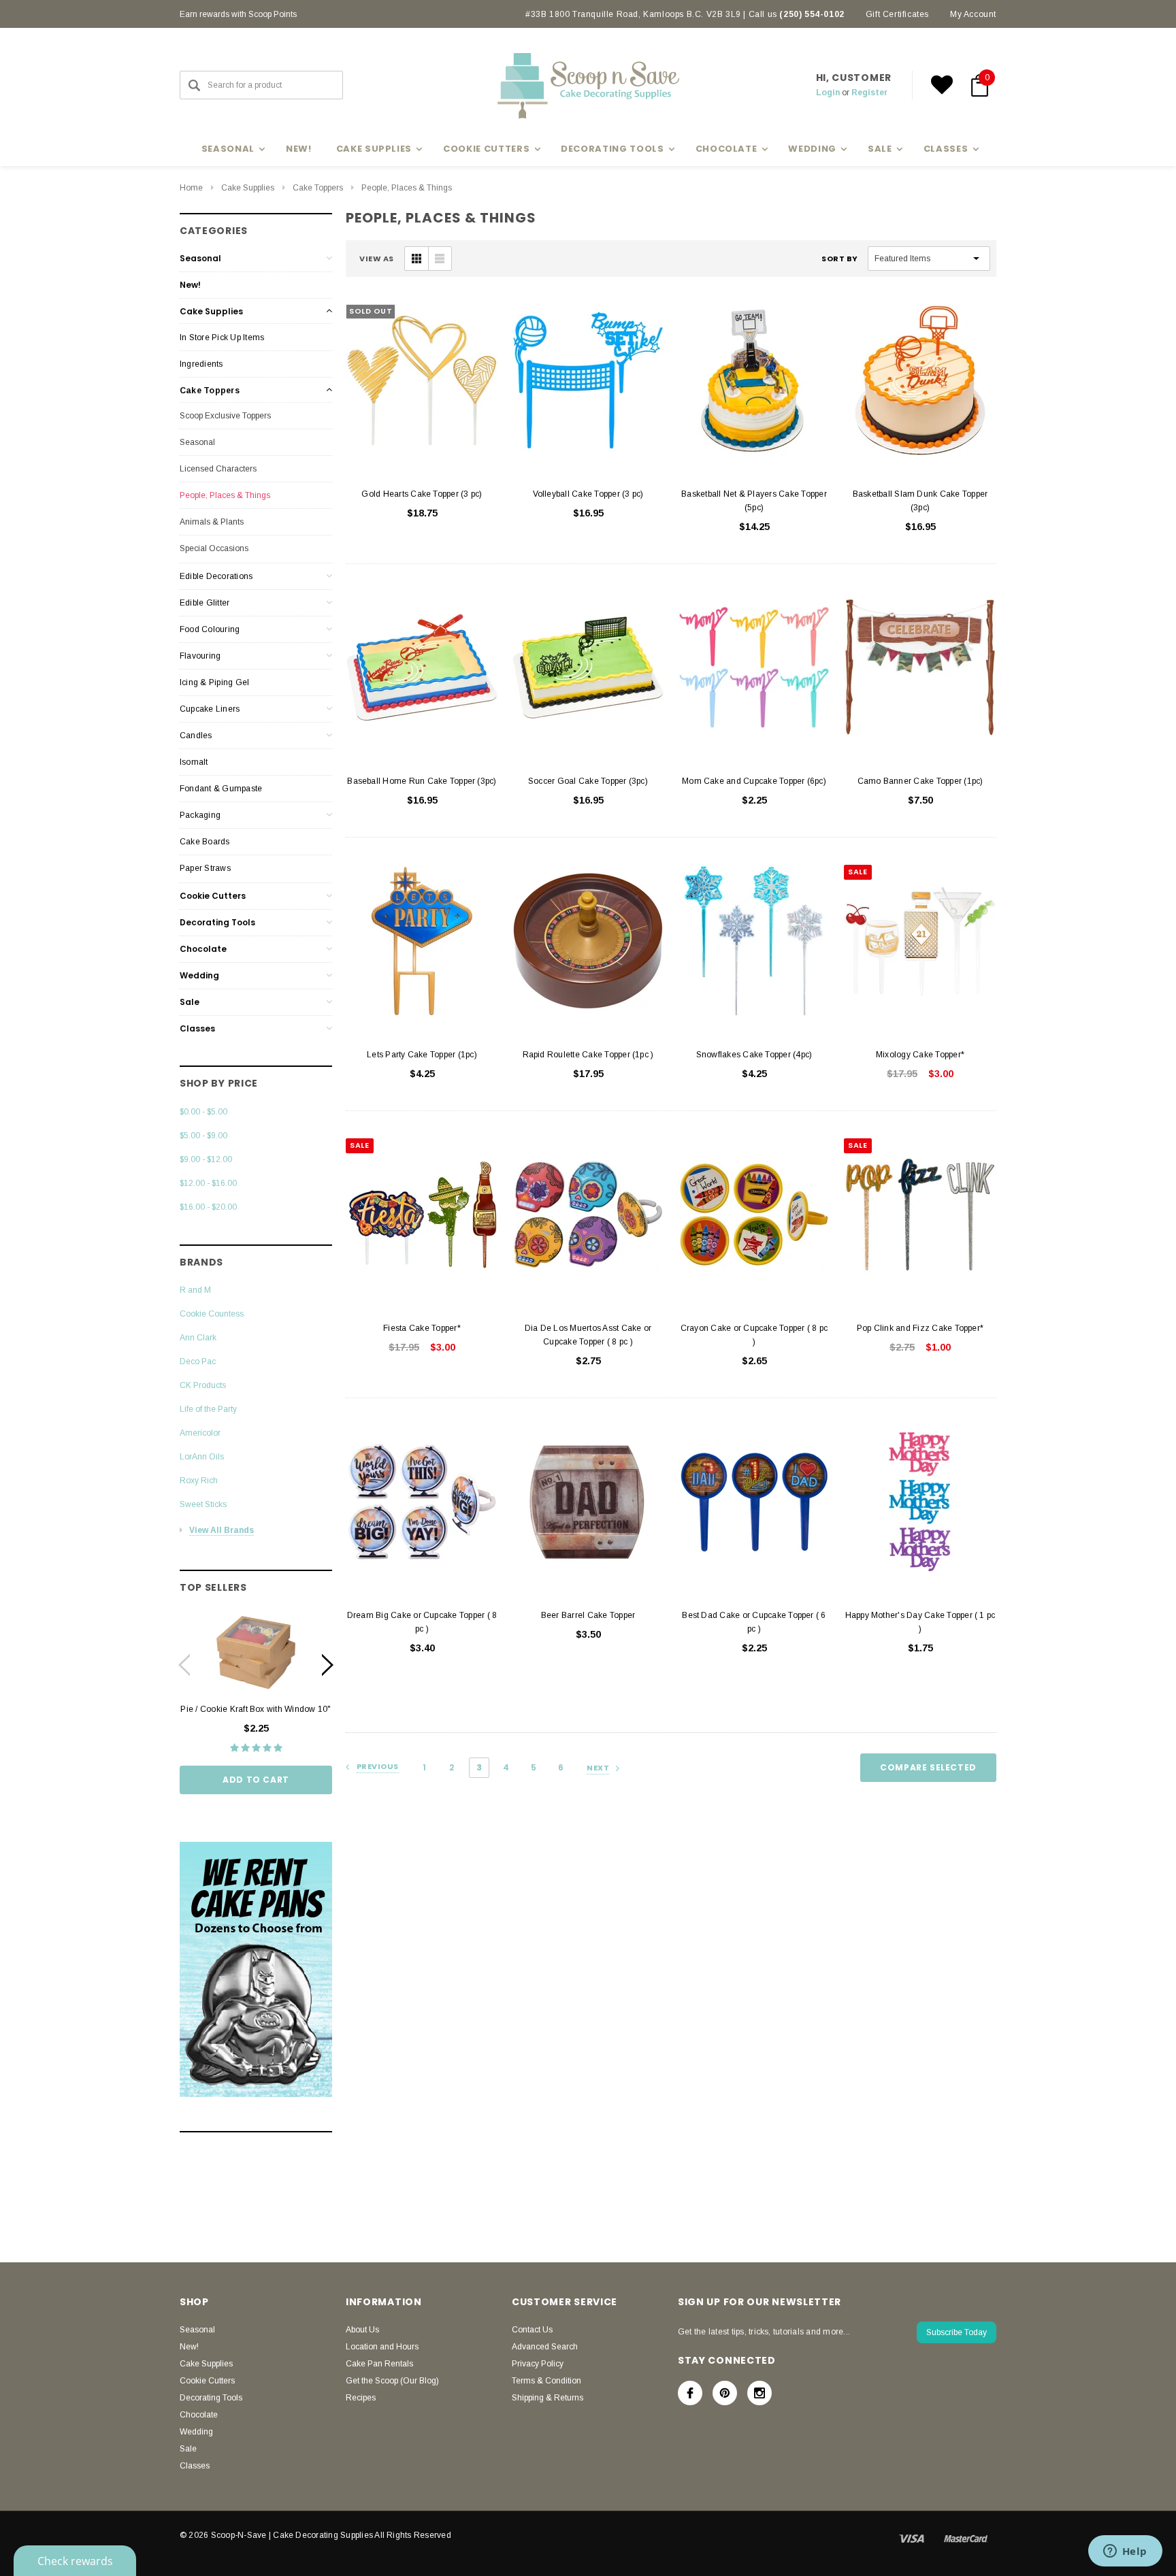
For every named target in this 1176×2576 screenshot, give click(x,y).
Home (191, 188)
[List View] (440, 259)
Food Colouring (210, 629)
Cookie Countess (212, 1314)
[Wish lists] (942, 85)
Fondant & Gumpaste (221, 789)
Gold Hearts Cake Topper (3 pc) (422, 494)
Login (828, 93)
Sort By (840, 259)
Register (869, 93)
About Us (362, 2330)
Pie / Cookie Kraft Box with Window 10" (256, 1709)
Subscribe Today (957, 2332)
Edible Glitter (205, 603)
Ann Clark (198, 1338)
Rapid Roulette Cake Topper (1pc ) (588, 1055)
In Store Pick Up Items (222, 337)
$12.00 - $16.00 (208, 1183)
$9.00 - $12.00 (206, 1159)
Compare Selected (928, 1767)
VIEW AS (377, 259)
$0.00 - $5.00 (203, 1112)
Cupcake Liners (210, 709)
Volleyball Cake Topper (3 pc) (588, 494)
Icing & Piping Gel (214, 682)
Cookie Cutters (213, 896)
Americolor (200, 1433)
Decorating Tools (217, 922)
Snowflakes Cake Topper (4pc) (754, 1055)
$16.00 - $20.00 (208, 1207)
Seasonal (200, 258)
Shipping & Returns (548, 2398)
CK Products (203, 1385)
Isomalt (194, 762)
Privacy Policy (538, 2364)
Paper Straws (205, 868)
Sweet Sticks (203, 1504)
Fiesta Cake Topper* (422, 1328)
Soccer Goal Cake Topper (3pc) (588, 781)
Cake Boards (205, 842)
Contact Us (532, 2330)
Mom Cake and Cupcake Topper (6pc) (754, 781)
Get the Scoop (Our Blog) (392, 2381)
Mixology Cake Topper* (920, 1055)
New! (299, 149)
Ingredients (201, 364)
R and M (195, 1290)
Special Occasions (214, 548)
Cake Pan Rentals (379, 2364)
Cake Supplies (248, 188)
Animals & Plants (212, 522)
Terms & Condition (546, 2381)
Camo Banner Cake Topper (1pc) (920, 781)
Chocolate (203, 949)
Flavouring (200, 656)
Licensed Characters (218, 469)
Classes (197, 1028)
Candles (196, 736)
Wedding (199, 975)
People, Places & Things (407, 188)
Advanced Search (545, 2347)
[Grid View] (416, 259)
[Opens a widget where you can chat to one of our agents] (1125, 2552)
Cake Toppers (318, 188)
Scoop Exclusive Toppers (225, 416)
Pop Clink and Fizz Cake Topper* (920, 1328)
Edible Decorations (216, 576)
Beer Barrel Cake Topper (588, 1615)
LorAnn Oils (202, 1457)
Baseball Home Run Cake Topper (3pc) (422, 781)
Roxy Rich (199, 1481)
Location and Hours (382, 2347)
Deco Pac (198, 1361)
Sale (190, 1002)
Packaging (200, 815)
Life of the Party (208, 1409)
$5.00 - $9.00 (203, 1136)
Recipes (361, 2398)
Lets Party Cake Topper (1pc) (422, 1055)
